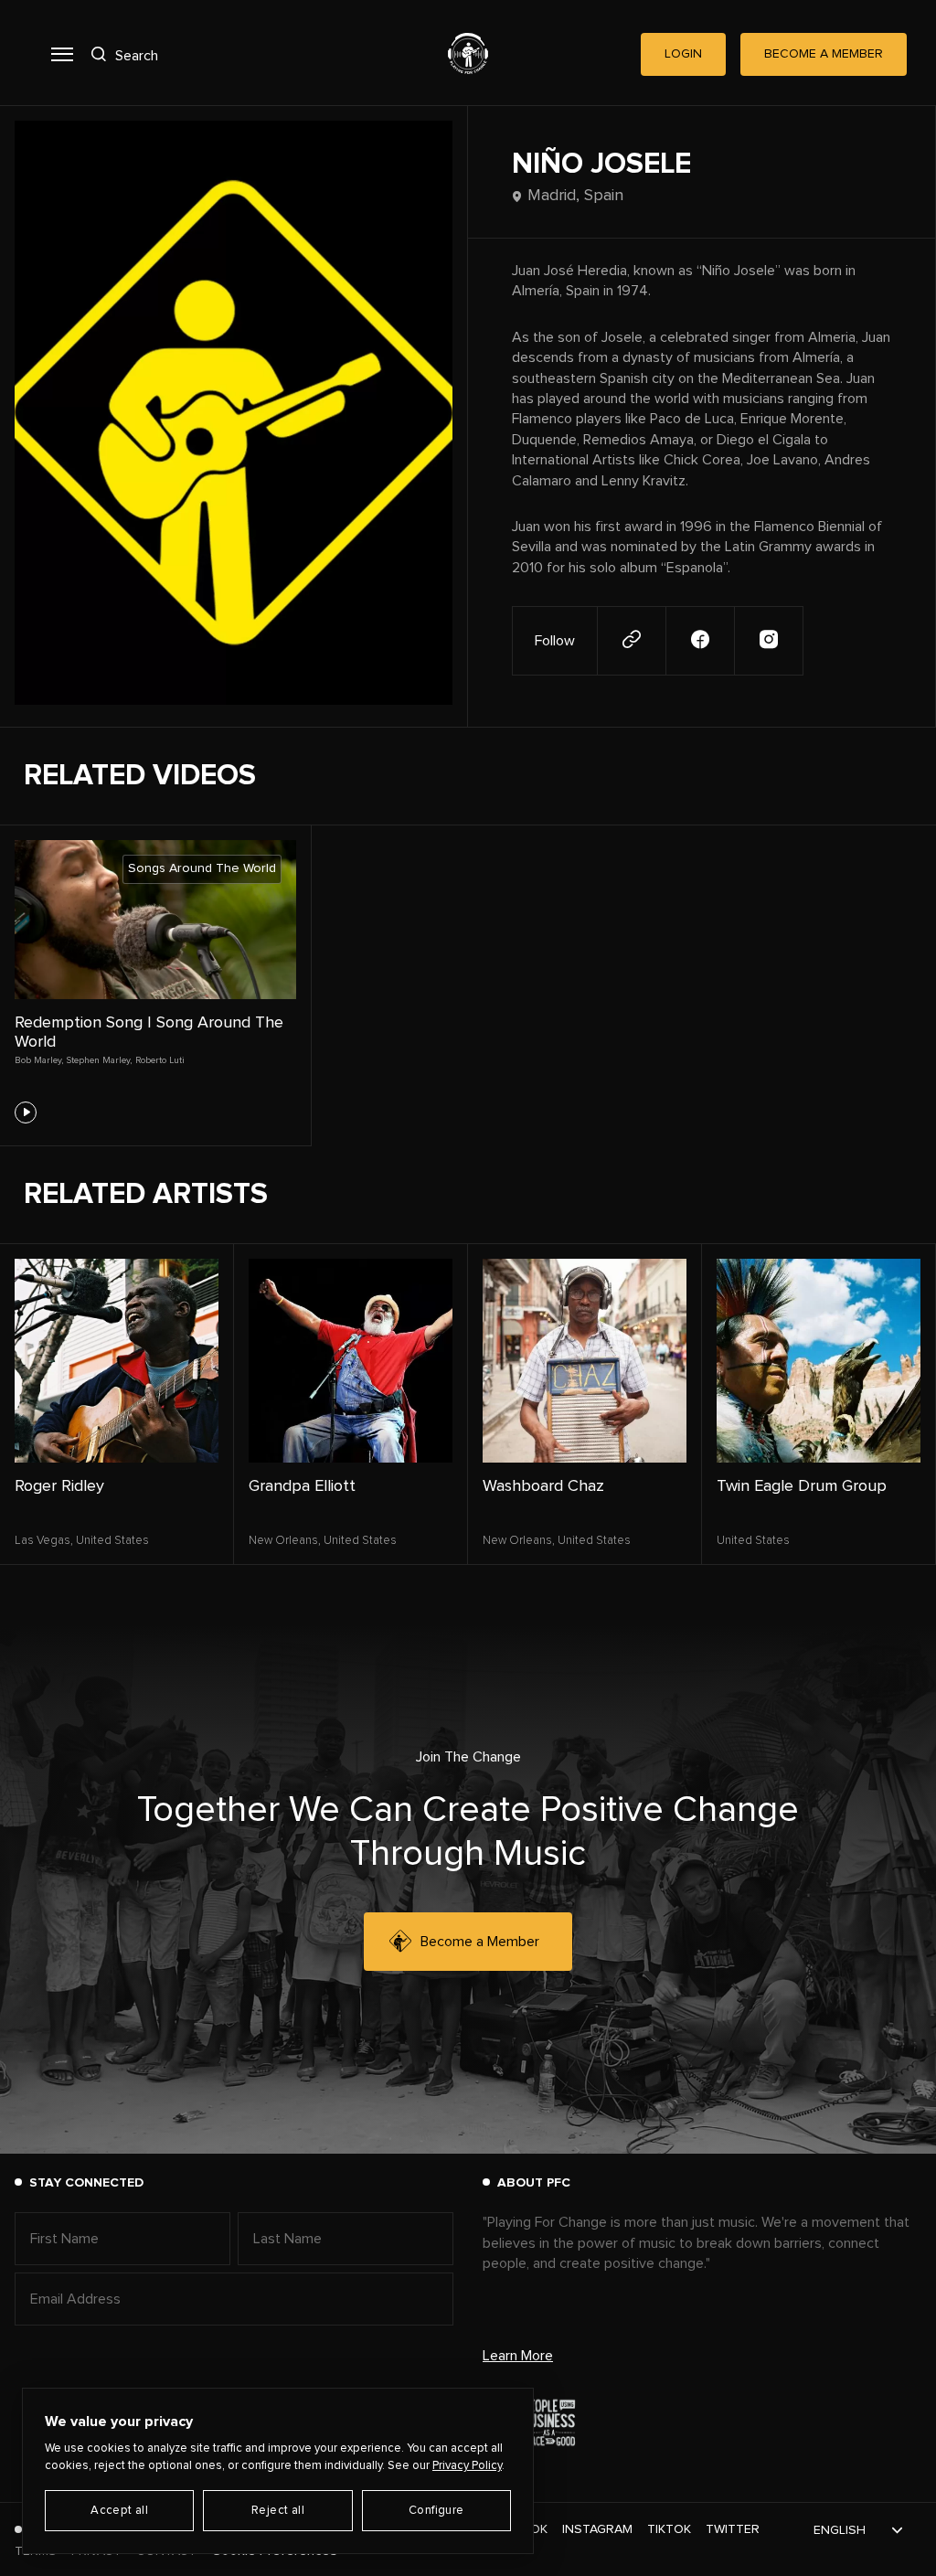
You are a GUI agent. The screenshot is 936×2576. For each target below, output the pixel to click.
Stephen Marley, (99, 1060)
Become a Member (480, 1942)
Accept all (119, 2511)
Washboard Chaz (543, 1486)
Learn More (518, 2356)
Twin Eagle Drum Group (802, 1486)
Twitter (733, 2529)
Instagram (597, 2529)
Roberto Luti (160, 1060)
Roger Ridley (59, 1486)
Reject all (278, 2511)
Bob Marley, (39, 1060)
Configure (436, 2511)
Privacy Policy (467, 2466)
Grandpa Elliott (302, 1486)
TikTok (669, 2529)
